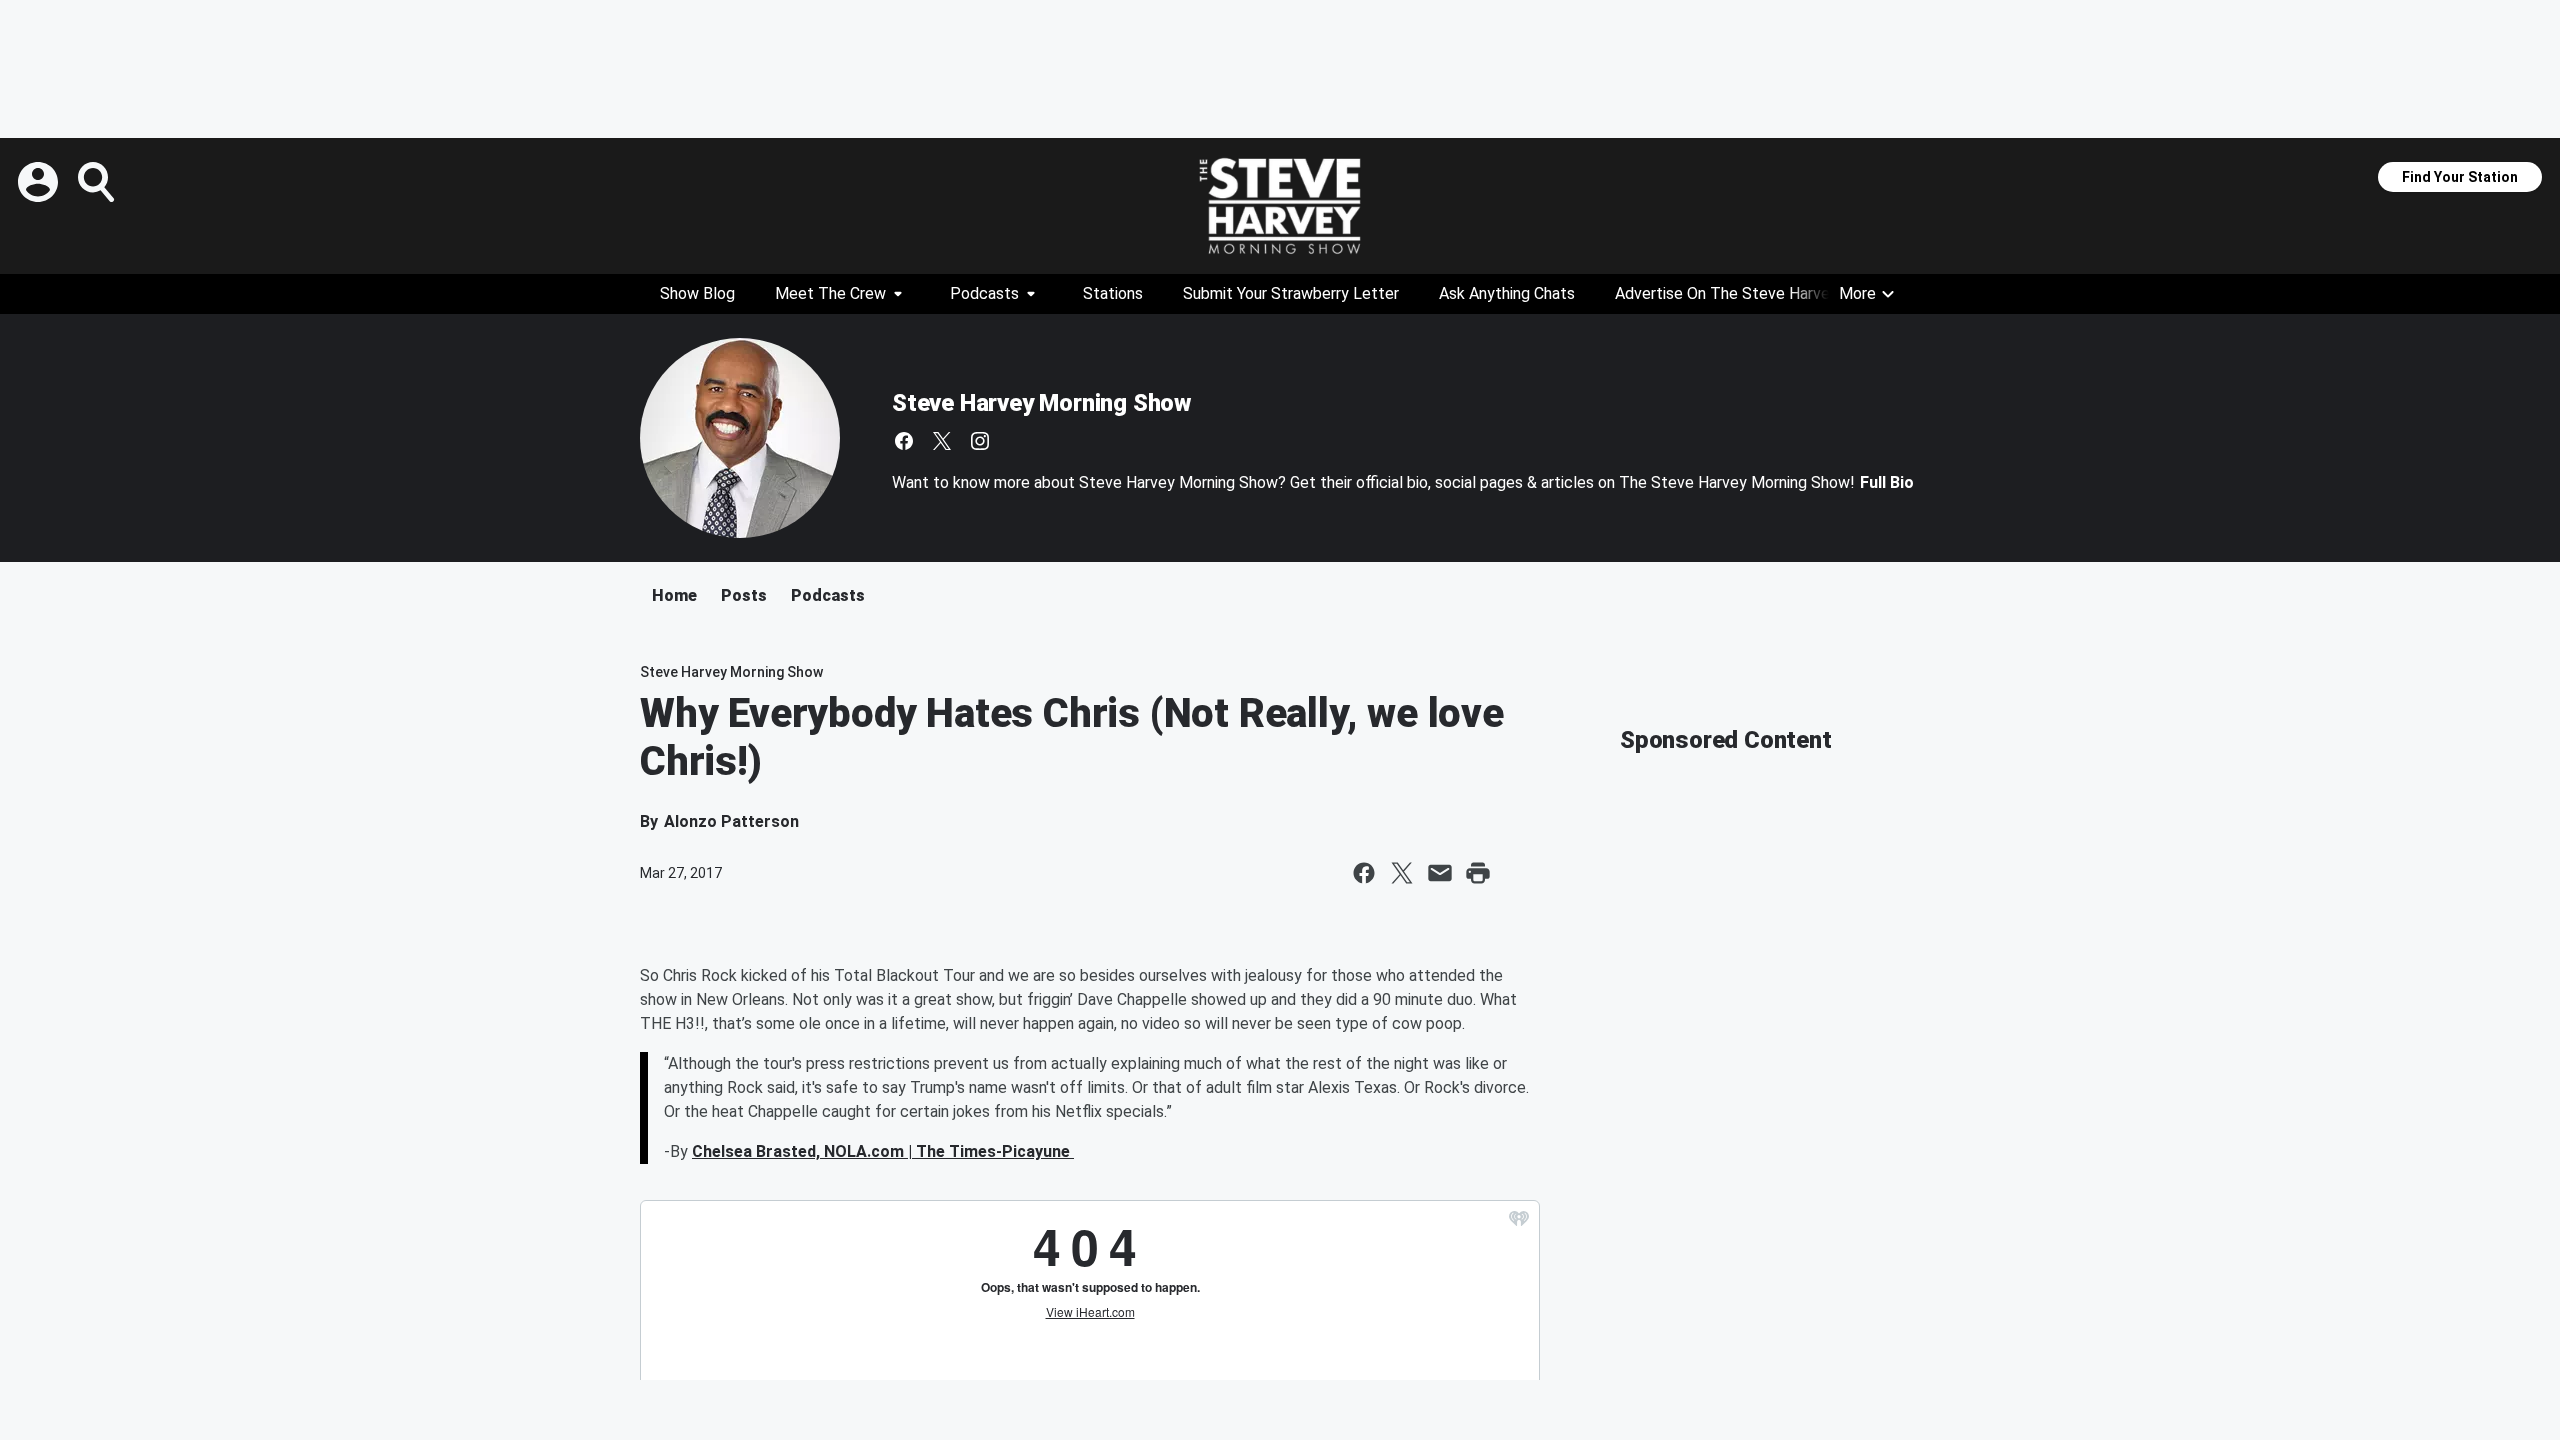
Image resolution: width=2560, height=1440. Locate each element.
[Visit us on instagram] (980, 441)
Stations (1113, 293)
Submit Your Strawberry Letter (1291, 293)
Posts (744, 595)
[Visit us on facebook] (904, 441)
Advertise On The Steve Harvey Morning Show (1778, 293)
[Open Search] (98, 182)
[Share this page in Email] (1440, 873)
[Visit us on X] (942, 441)
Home (674, 595)
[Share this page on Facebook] (1364, 873)
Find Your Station (2460, 177)
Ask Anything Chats (1507, 293)
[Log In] (40, 182)
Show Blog (697, 293)
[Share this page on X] (1402, 873)
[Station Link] (1280, 206)
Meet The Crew (830, 293)
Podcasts (984, 293)
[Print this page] (1478, 873)
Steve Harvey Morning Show (1041, 403)
